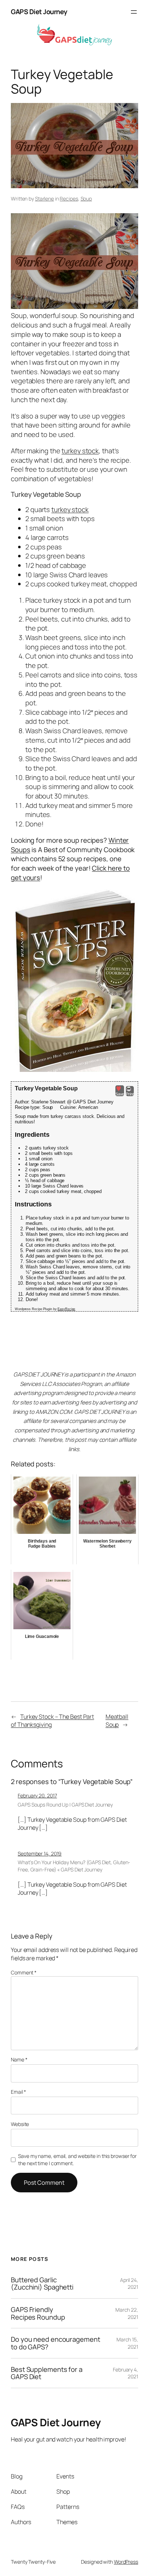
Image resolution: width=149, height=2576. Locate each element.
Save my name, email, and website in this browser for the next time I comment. (77, 2160)
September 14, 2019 (40, 1853)
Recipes (69, 199)
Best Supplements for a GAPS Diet (47, 2373)
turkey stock (80, 451)
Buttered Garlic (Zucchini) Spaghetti (42, 2284)
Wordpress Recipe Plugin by (45, 1309)
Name (19, 2059)
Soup (86, 199)
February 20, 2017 (37, 1795)
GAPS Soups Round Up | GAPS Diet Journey (65, 1805)
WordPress (126, 2562)
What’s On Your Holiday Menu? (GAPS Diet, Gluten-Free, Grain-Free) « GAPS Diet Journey (74, 1866)
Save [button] (120, 1094)
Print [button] (130, 1094)
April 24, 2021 (129, 2284)
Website (20, 2124)
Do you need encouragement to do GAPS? (56, 2343)
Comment (24, 1972)
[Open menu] (134, 12)
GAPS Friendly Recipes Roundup (38, 2313)
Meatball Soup (117, 1721)
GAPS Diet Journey (39, 12)
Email (18, 2092)
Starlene (44, 199)
